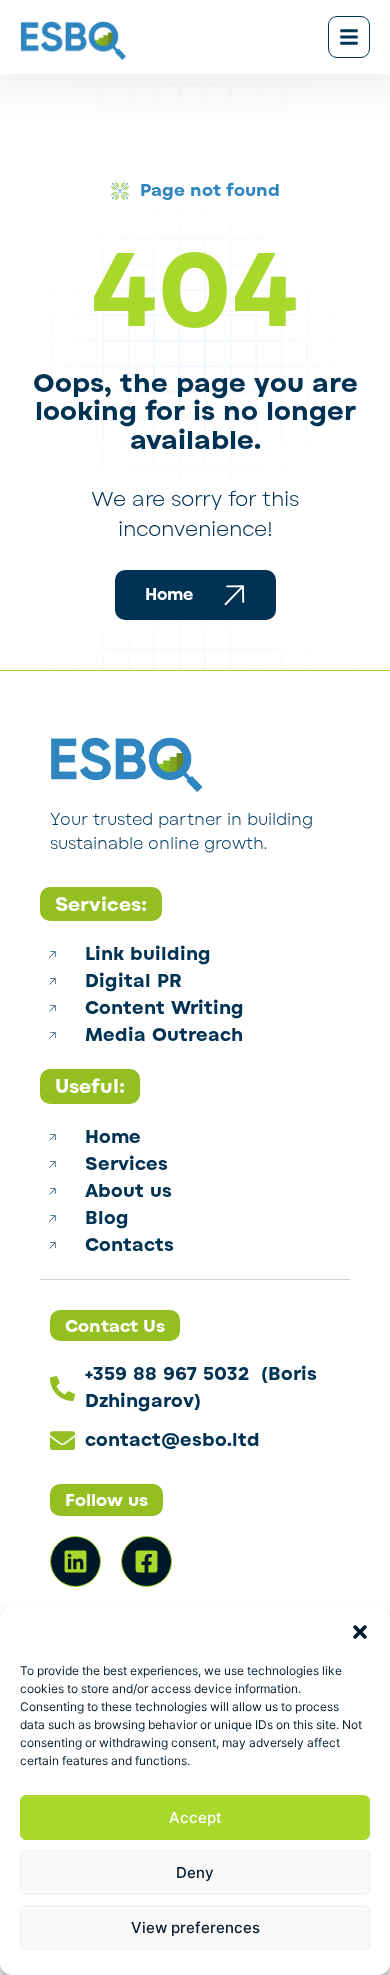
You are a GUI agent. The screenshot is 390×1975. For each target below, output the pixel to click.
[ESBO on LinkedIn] (75, 1561)
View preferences (195, 1927)
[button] (360, 1632)
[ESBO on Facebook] (146, 1561)
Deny (195, 1872)
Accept (195, 1817)
